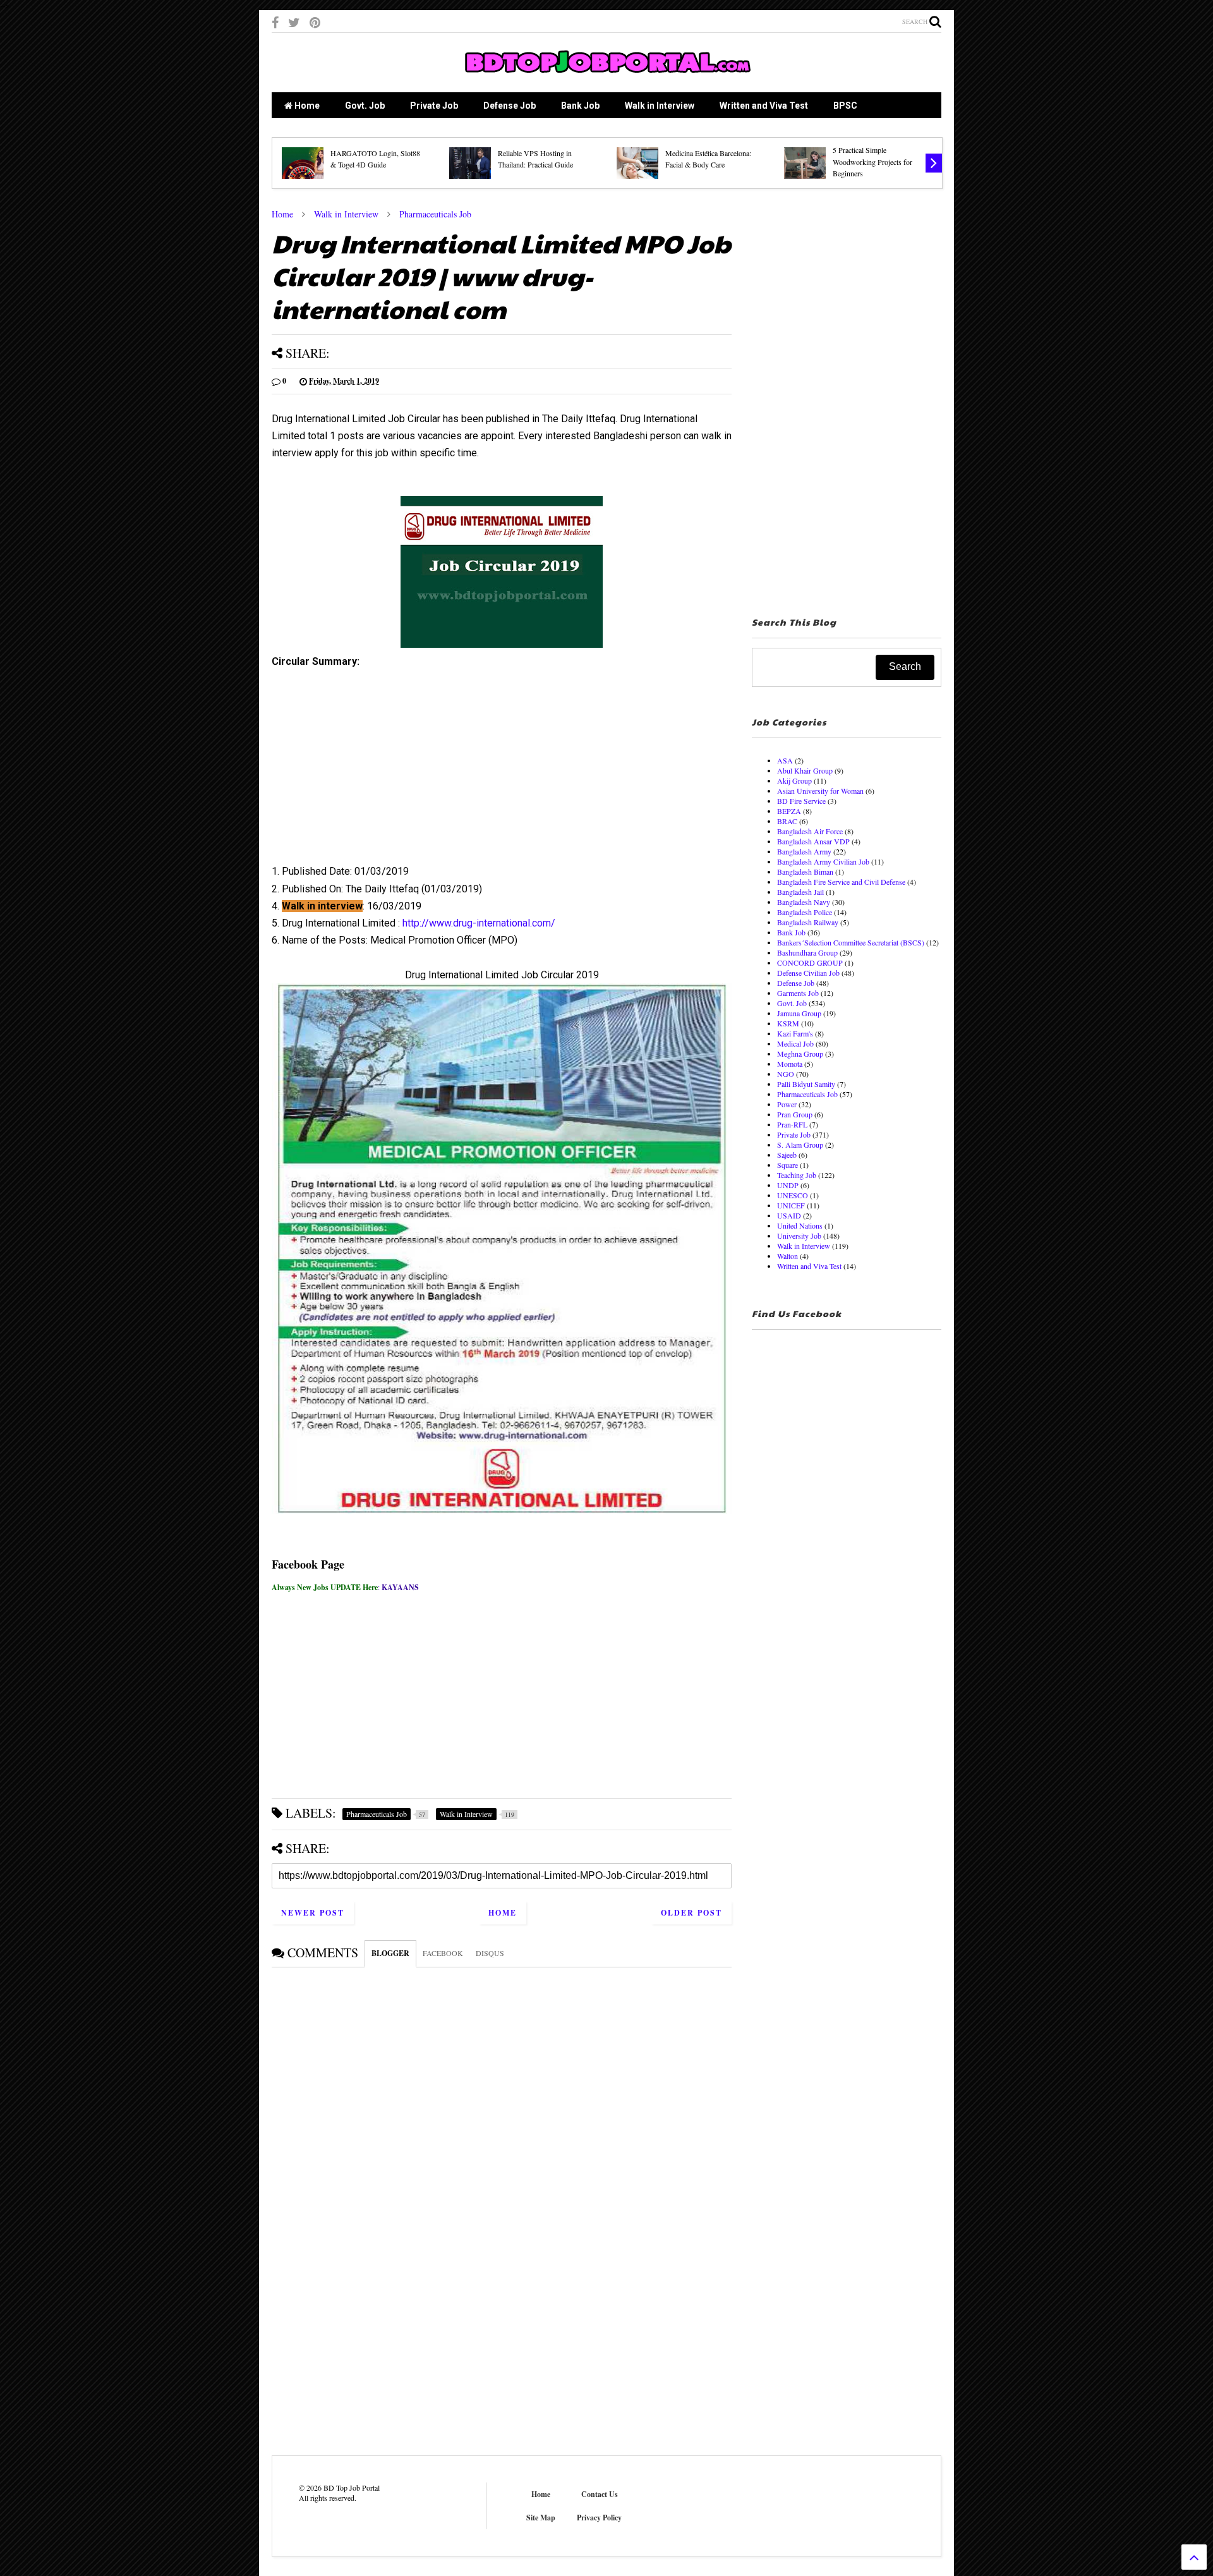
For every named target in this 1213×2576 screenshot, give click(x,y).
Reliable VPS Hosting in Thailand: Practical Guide (535, 159)
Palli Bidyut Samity (806, 1084)
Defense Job (510, 106)
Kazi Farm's (795, 1033)
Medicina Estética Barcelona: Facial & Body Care (708, 159)
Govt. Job (365, 106)
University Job (799, 1236)
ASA (785, 760)
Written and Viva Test (764, 106)
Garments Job (798, 993)
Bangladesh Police (805, 912)
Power (787, 1104)
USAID (789, 1215)
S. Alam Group (800, 1145)
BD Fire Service (801, 801)
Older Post (691, 1913)
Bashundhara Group (807, 952)
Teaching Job (797, 1175)
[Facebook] (275, 22)
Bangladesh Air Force (810, 831)
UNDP (788, 1185)
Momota (790, 1064)
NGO (786, 1074)
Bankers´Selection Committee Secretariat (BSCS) (851, 942)
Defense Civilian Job (808, 973)
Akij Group (794, 781)
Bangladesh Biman (805, 872)
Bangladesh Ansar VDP (813, 841)
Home (306, 106)
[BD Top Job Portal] (607, 76)
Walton (788, 1256)
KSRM (788, 1023)
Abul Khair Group (805, 770)
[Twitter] (294, 22)
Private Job (434, 106)
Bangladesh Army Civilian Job (823, 861)
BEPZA (789, 811)
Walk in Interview (660, 106)
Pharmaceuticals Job (435, 214)
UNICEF (791, 1205)
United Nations (800, 1225)
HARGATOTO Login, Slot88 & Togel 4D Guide (375, 159)
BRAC (787, 821)
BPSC (845, 106)
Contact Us (600, 2494)
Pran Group (795, 1114)
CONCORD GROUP (810, 963)
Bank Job (580, 106)
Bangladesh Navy (804, 902)
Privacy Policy (599, 2518)
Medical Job (795, 1043)
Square (788, 1165)
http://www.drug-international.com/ (479, 923)
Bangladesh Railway (808, 922)
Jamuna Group (799, 1013)
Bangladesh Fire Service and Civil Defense (841, 882)
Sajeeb (787, 1155)
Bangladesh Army (804, 851)
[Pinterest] (315, 22)
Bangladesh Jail (800, 892)
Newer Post (313, 1913)
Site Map (541, 2518)
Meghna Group (800, 1054)
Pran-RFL (792, 1124)
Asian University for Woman (820, 791)
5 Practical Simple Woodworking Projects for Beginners (872, 161)
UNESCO (793, 1195)
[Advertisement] (502, 771)
